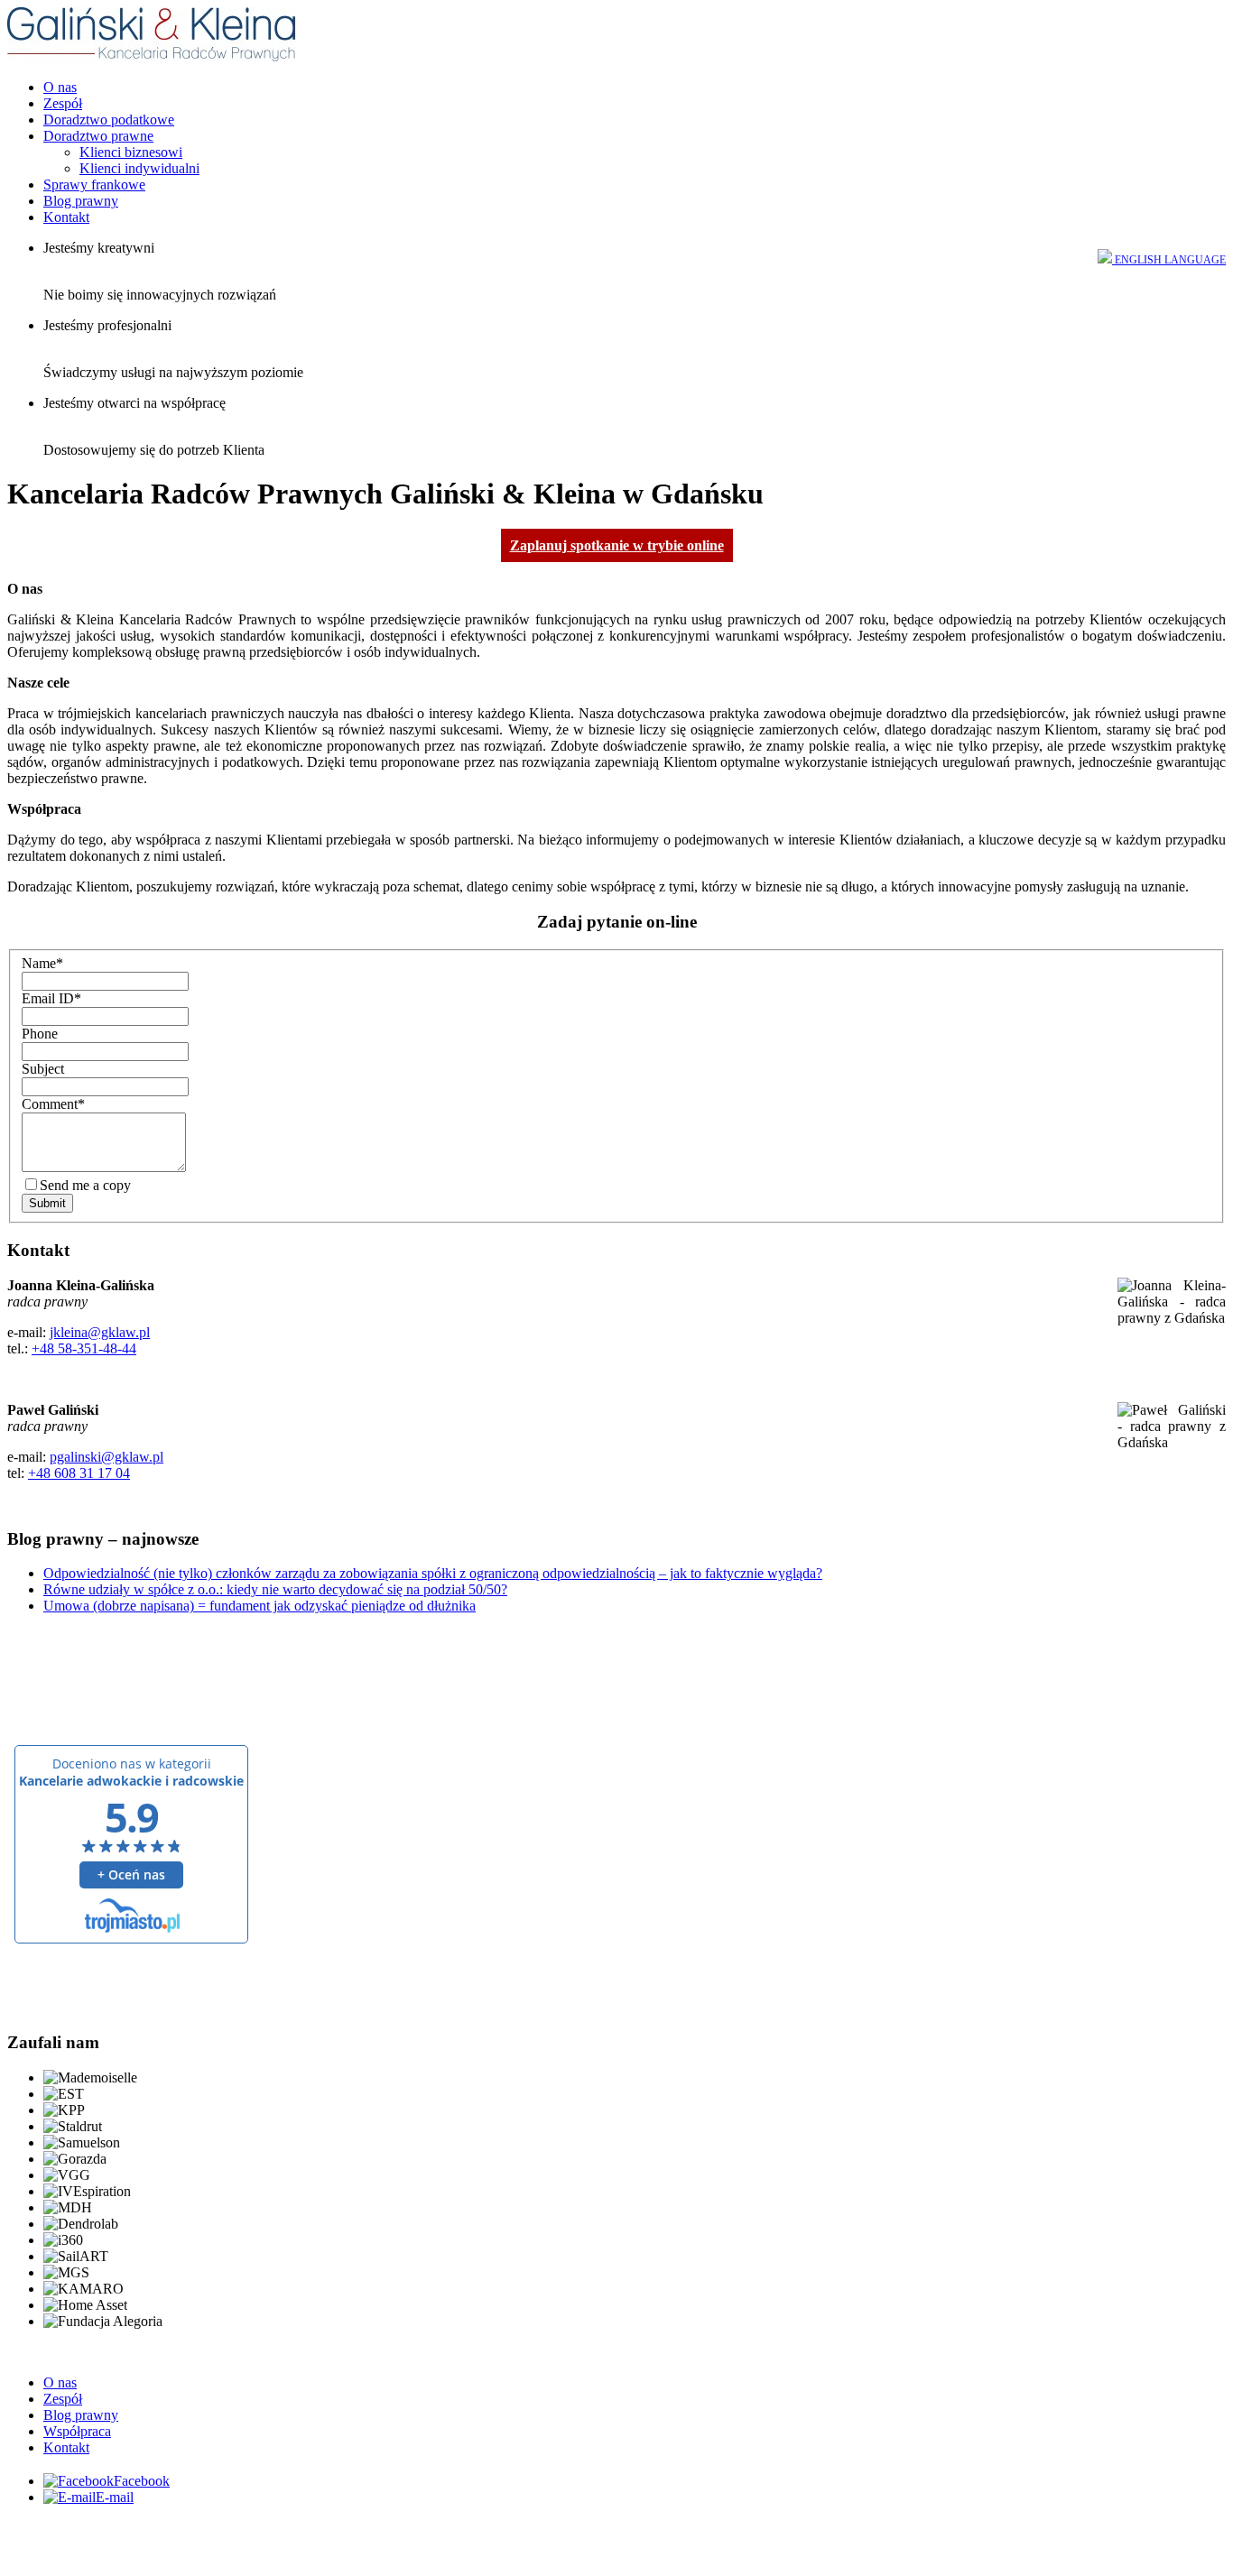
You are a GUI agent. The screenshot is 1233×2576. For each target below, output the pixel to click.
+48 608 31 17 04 (79, 1473)
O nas (60, 87)
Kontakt (66, 217)
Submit (47, 1203)
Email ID (51, 998)
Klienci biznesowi (131, 152)
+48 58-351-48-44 (84, 1348)
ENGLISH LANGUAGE (1169, 260)
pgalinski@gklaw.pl (107, 1457)
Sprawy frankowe (94, 185)
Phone (40, 1034)
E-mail (115, 2497)
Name (42, 963)
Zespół (63, 103)
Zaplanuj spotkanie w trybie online (617, 545)
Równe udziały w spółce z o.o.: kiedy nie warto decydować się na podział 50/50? (275, 1589)
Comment (53, 1104)
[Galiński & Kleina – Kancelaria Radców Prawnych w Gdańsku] (152, 56)
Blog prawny (81, 201)
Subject (43, 1069)
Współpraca (77, 2431)
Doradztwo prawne (98, 136)
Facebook (142, 2481)
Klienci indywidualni (139, 168)
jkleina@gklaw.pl (100, 1332)
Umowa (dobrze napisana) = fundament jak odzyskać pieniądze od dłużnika (260, 1606)
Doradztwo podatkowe (109, 120)
